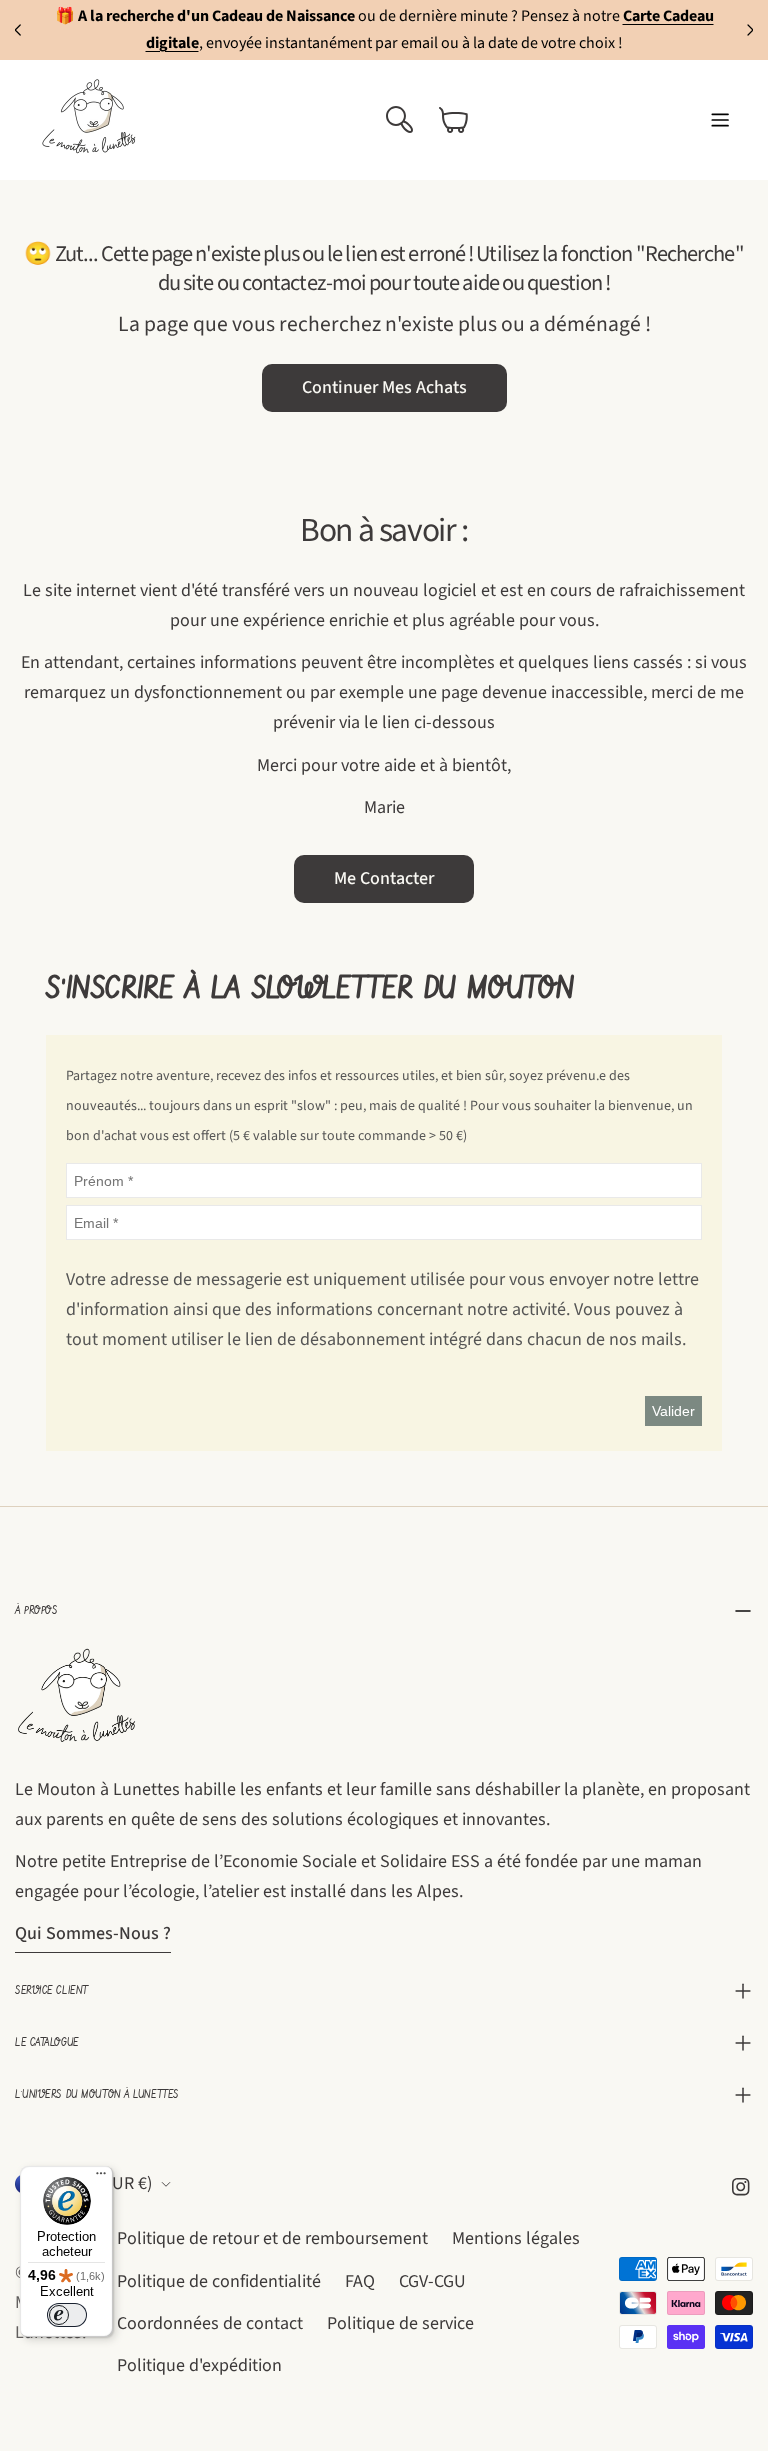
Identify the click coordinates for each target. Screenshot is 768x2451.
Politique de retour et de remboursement (272, 2238)
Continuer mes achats (384, 387)
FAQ (360, 2281)
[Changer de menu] (720, 120)
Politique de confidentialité (219, 2281)
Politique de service (400, 2323)
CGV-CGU (432, 2281)
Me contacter (384, 878)
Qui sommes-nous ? (93, 1933)
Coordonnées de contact (210, 2323)
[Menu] (101, 2178)
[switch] (67, 2315)
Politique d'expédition (199, 2365)
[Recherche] (399, 120)
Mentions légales (516, 2238)
